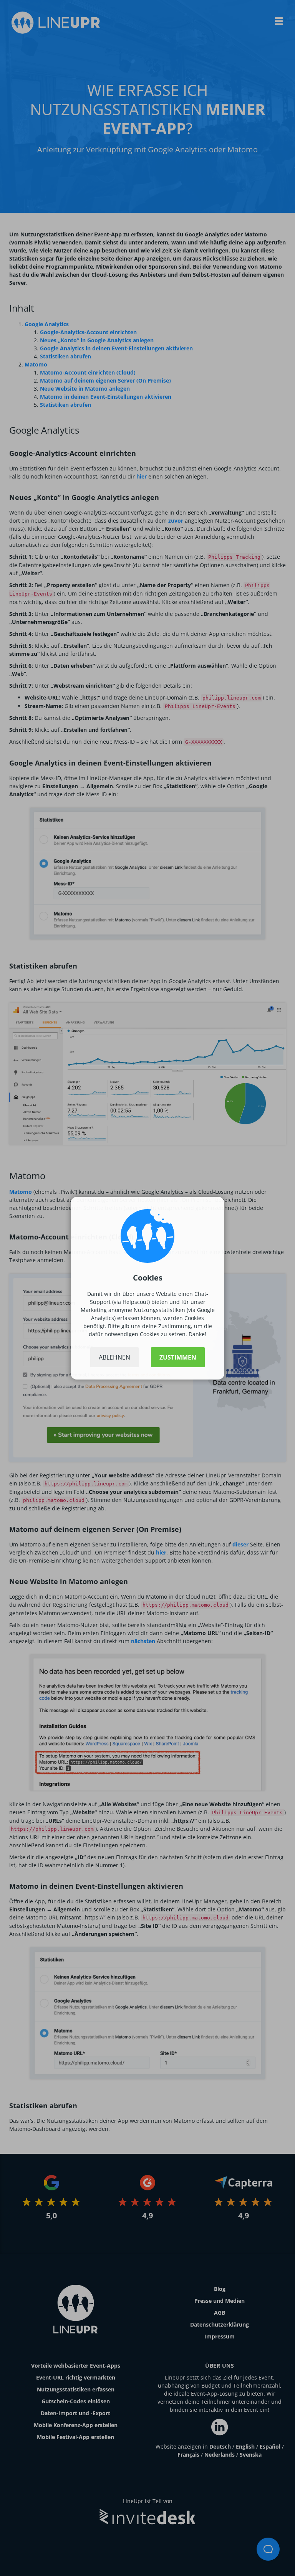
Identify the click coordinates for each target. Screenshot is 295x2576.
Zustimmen (178, 1357)
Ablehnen (114, 1357)
